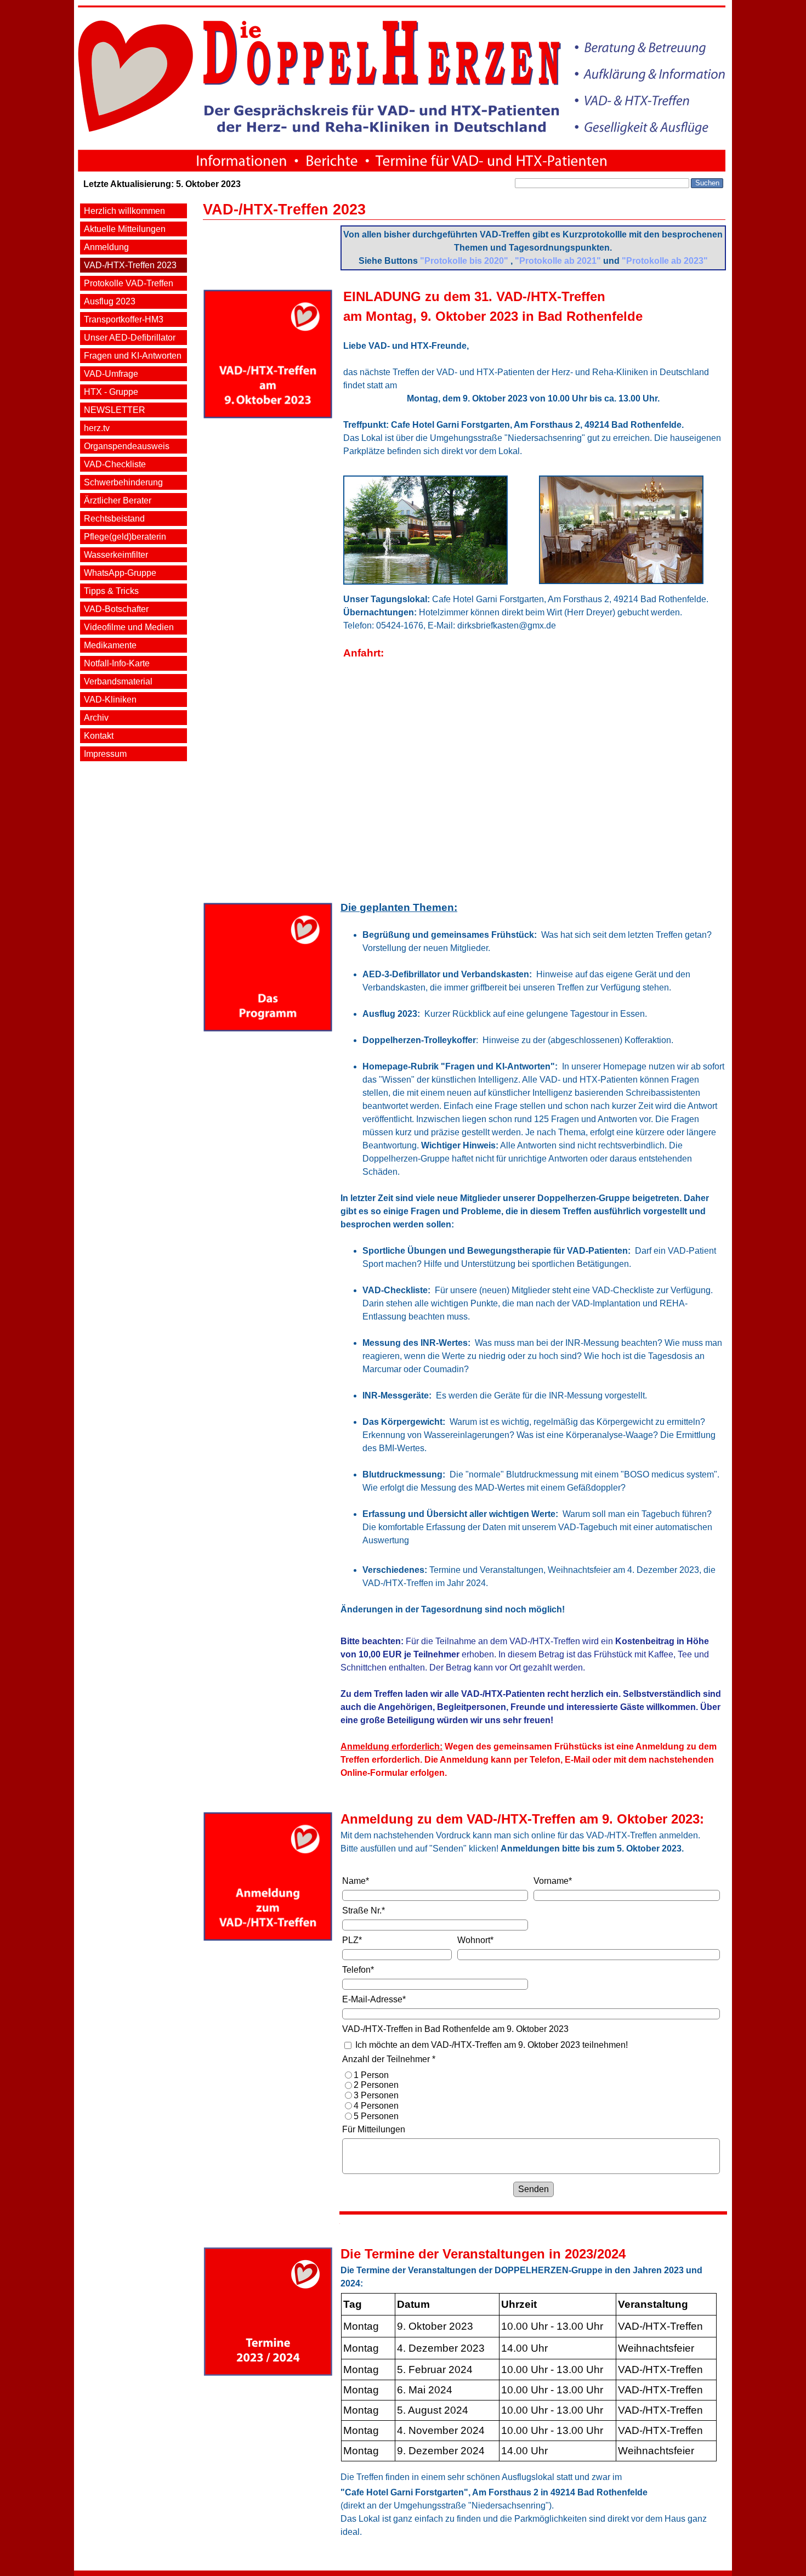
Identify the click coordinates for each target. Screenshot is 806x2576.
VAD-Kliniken (110, 700)
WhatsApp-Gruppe (120, 573)
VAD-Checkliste (115, 464)
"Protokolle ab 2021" (558, 261)
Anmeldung (106, 247)
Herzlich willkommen (124, 211)
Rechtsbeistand (114, 519)
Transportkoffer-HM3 (124, 319)
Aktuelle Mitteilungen (125, 229)
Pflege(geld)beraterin (125, 537)
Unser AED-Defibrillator (130, 338)
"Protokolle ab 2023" (665, 261)
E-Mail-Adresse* (374, 1999)
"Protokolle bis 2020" (464, 261)
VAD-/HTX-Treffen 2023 (130, 265)
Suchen (707, 183)
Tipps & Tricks (111, 591)
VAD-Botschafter (116, 609)
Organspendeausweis (127, 446)
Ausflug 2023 (110, 301)
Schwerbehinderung (123, 482)
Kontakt (99, 736)
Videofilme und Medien (129, 627)
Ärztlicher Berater (118, 500)
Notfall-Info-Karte (117, 663)
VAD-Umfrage (111, 374)
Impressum (105, 754)
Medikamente (110, 645)
